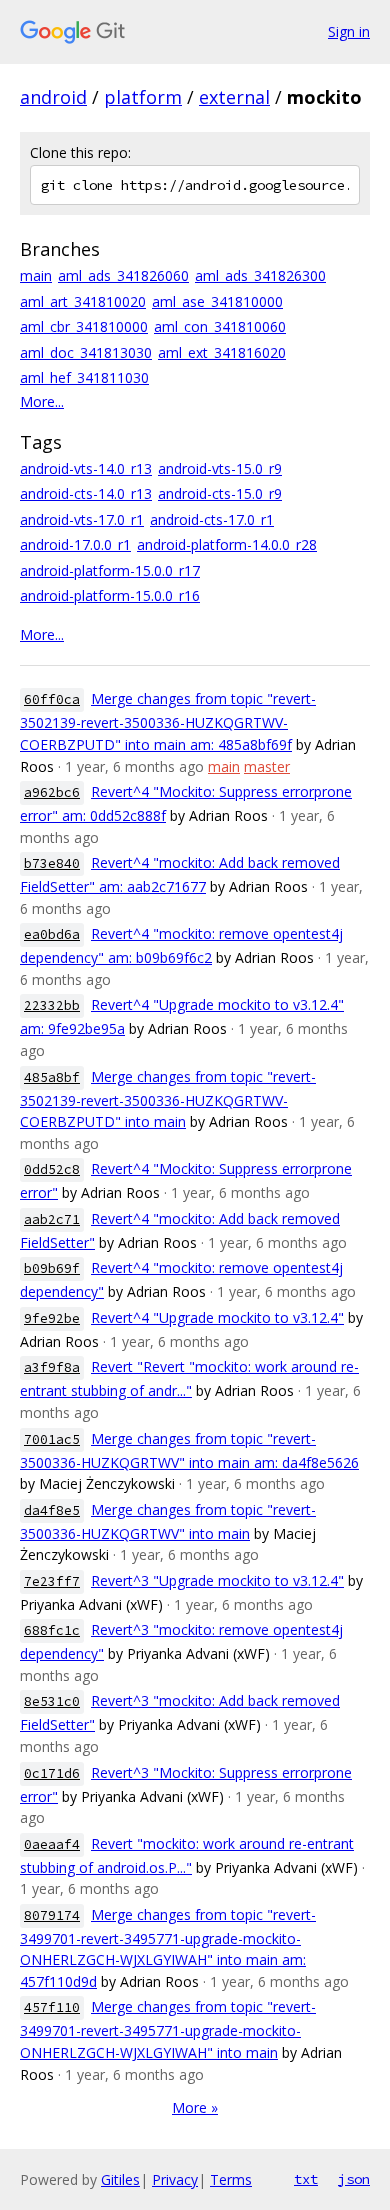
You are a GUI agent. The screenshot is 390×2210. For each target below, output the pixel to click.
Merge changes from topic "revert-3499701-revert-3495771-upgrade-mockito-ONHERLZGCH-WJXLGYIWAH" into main (168, 2029)
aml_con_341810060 (220, 326)
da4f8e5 (52, 1510)
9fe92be (52, 1318)
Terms (231, 2179)
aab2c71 (52, 1219)
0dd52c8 (52, 1169)
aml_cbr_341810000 (84, 326)
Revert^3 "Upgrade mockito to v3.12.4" (217, 1580)
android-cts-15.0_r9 (220, 493)
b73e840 (52, 863)
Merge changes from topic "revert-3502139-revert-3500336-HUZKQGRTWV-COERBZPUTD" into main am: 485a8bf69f (168, 721)
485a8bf (52, 1077)
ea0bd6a (52, 934)
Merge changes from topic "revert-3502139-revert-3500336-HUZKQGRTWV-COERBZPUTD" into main (168, 1099)
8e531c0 (52, 1701)
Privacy (175, 2179)
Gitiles (120, 2179)
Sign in (349, 31)
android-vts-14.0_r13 (86, 468)
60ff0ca (52, 699)
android (53, 97)
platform (143, 97)
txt (306, 2179)
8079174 (52, 1915)
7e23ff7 (52, 1581)
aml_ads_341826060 (123, 275)
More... (42, 401)
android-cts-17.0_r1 (212, 519)
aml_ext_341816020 (222, 352)
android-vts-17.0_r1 (82, 519)
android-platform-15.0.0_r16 (110, 595)
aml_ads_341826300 (260, 275)
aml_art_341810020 (83, 301)
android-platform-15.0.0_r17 (110, 570)
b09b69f (52, 1268)
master (267, 766)
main (36, 275)
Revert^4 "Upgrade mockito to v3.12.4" (217, 1317)
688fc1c (52, 1630)
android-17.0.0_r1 (75, 544)
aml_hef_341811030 (84, 377)
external (234, 97)
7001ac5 (52, 1439)
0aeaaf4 (52, 1844)
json (354, 2179)
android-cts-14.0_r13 (86, 493)
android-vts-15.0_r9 (220, 468)
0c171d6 (52, 1773)
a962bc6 (52, 792)
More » (195, 2107)
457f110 (52, 2007)
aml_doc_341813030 (86, 352)
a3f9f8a (52, 1367)
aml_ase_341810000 (217, 301)
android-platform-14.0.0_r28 (227, 544)
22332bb (52, 1005)
